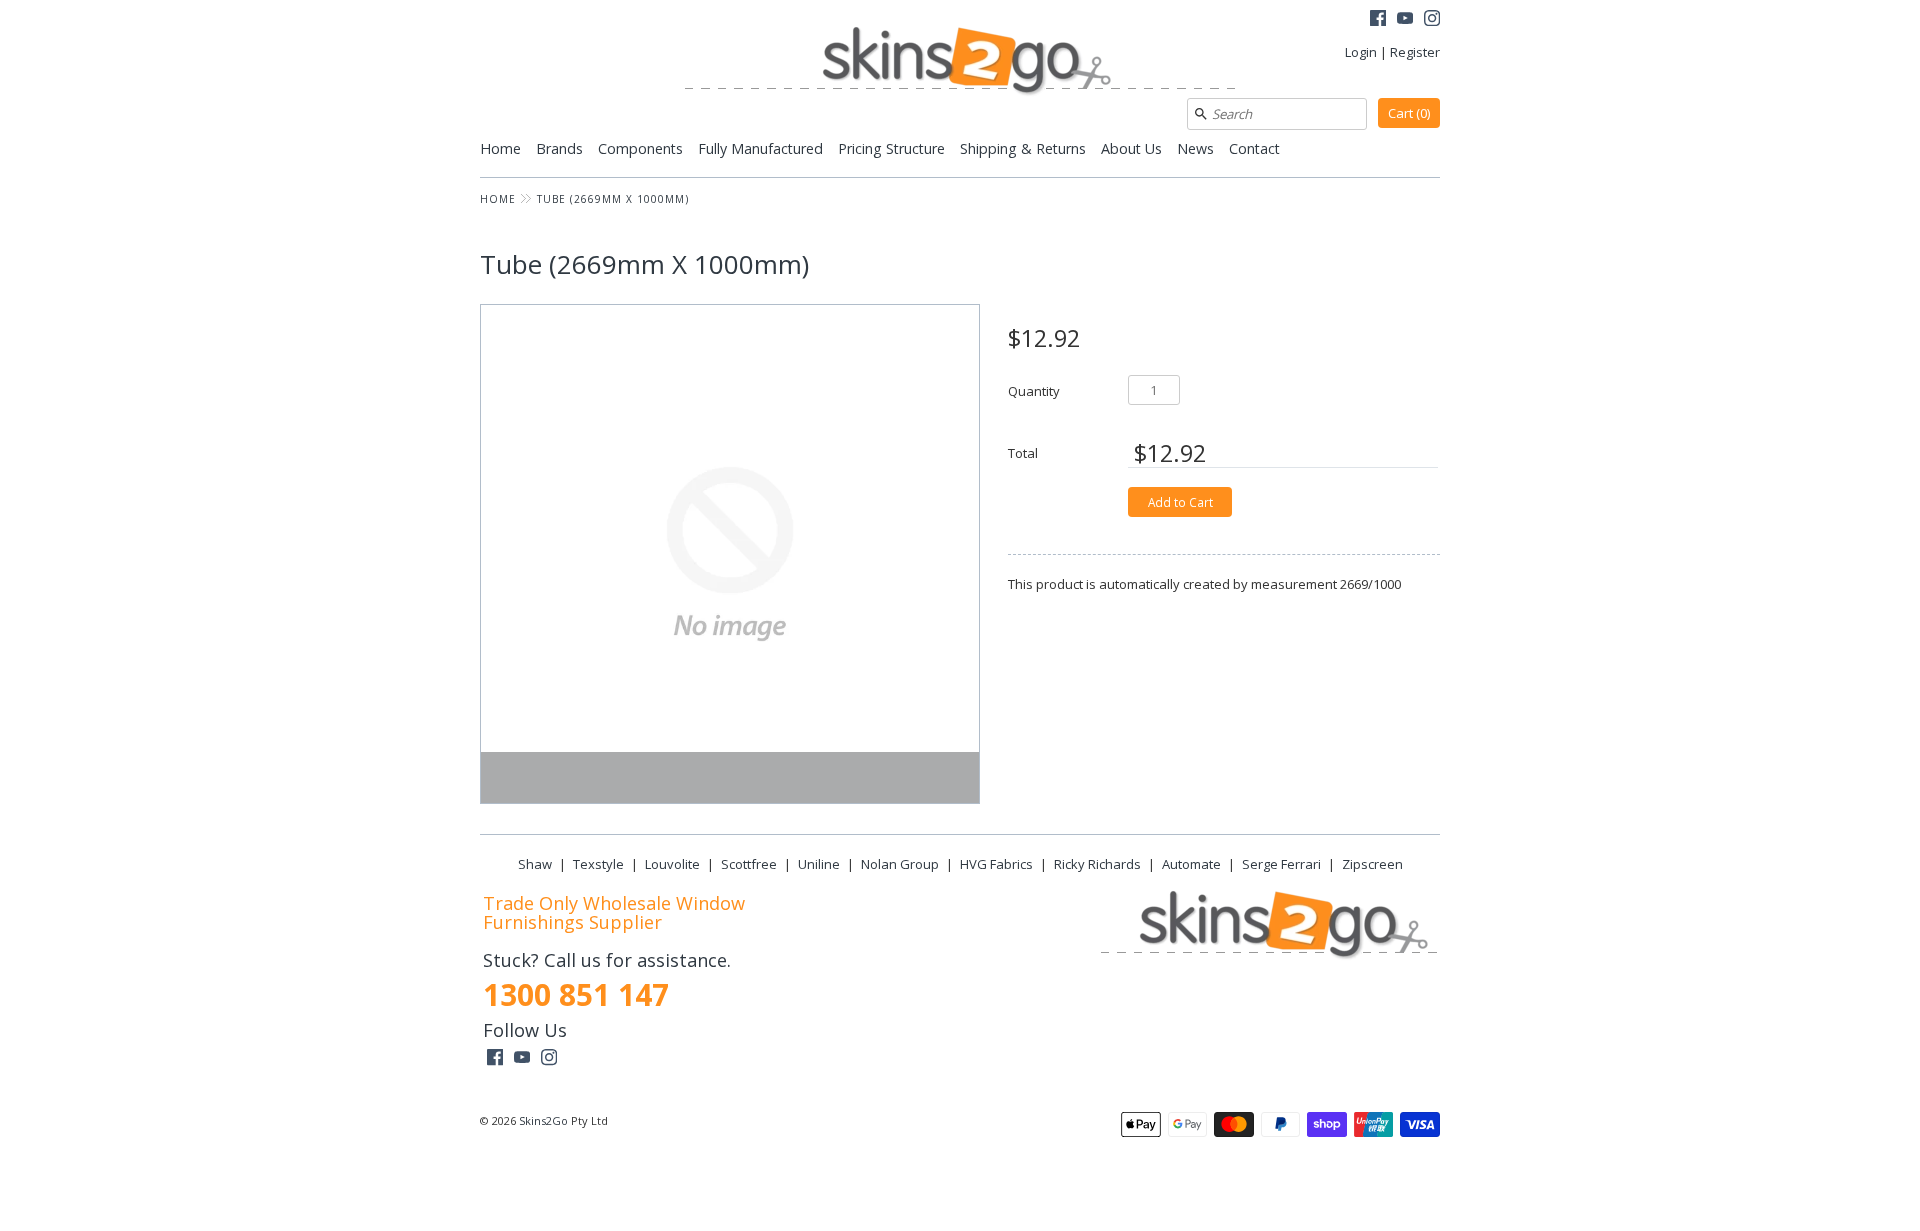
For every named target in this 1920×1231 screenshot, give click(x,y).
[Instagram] (1432, 20)
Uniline (819, 864)
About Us (1131, 148)
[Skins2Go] (960, 62)
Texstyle (598, 864)
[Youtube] (1405, 20)
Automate (1191, 864)
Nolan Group (900, 864)
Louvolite (672, 864)
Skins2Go (543, 1120)
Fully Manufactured (760, 148)
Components (640, 148)
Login (1361, 52)
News (1195, 148)
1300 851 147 (576, 994)
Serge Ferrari (1281, 864)
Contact (1254, 148)
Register (1415, 52)
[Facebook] (1378, 20)
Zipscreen (1372, 864)
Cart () (1409, 113)
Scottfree (749, 864)
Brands (559, 148)
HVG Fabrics (996, 864)
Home (500, 148)
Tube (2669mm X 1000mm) (613, 199)
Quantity (1034, 390)
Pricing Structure (891, 148)
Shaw (535, 864)
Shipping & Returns (1023, 148)
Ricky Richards (1097, 864)
